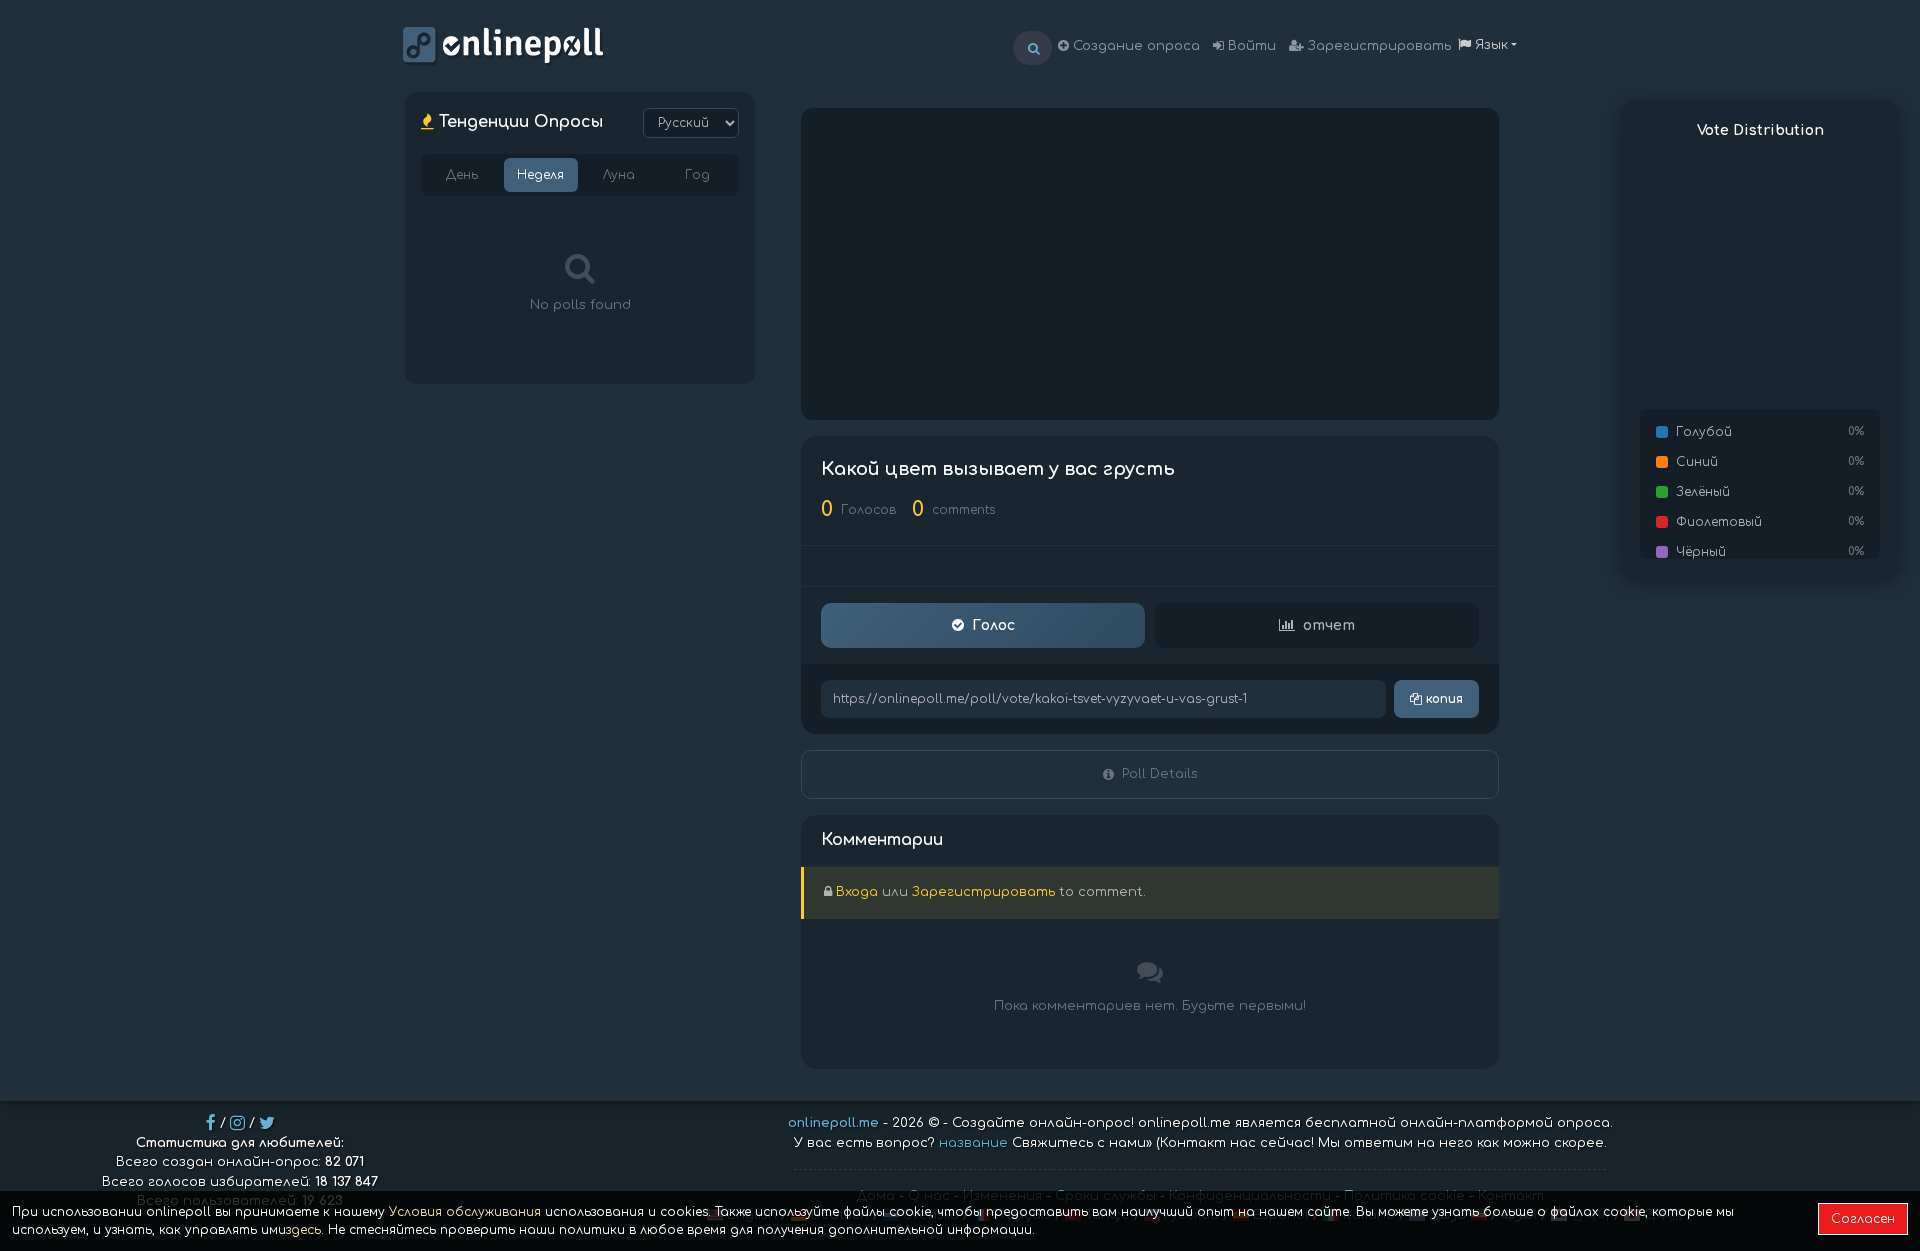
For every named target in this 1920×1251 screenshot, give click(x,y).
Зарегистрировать (1377, 46)
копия (1442, 699)
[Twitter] (267, 1123)
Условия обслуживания (465, 1212)
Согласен (1863, 1219)
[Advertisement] (1150, 264)
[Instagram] (237, 1123)
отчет (1329, 625)
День (462, 175)
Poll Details (1160, 774)
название (973, 1143)
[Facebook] (211, 1123)
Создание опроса (1134, 46)
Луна (619, 175)
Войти (1250, 46)
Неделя (540, 175)
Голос (993, 625)
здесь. (305, 1230)
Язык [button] (1489, 45)
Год (697, 175)
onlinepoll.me (833, 1123)
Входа (857, 892)
